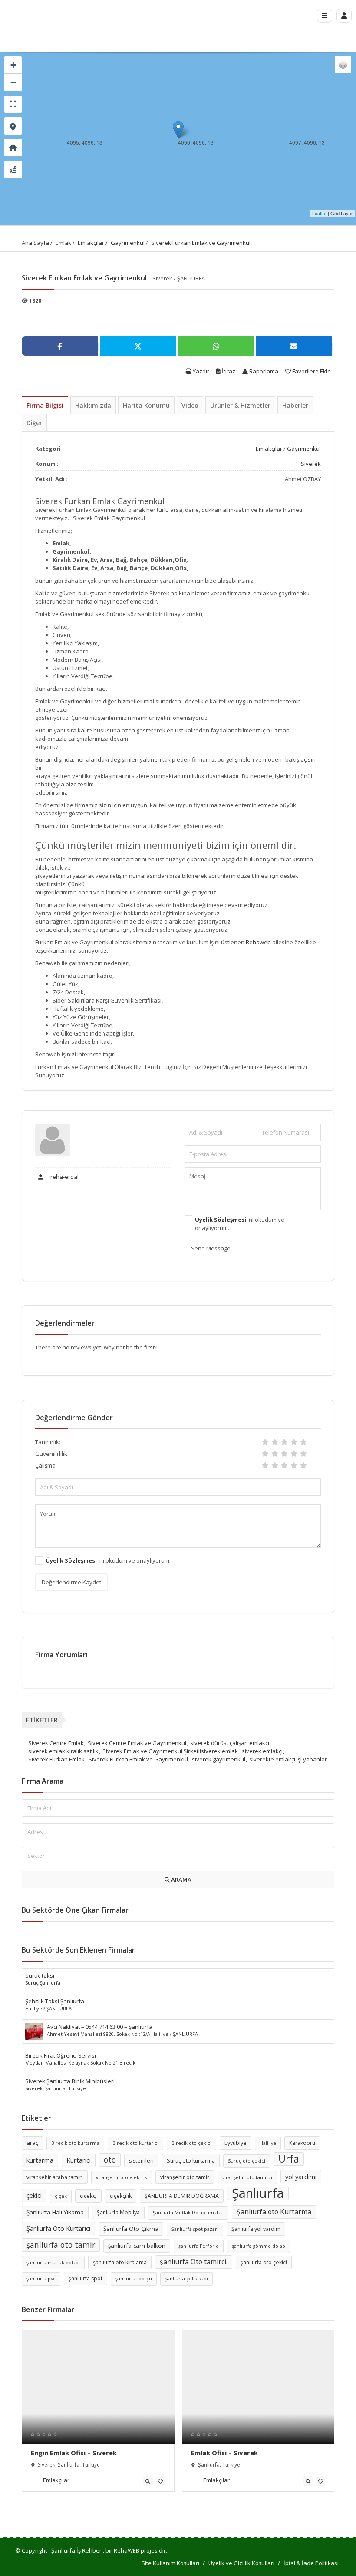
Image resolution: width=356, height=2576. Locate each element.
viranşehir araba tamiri (55, 2177)
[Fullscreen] (13, 104)
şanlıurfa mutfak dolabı (53, 2263)
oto (110, 2160)
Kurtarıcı (79, 2160)
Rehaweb (258, 942)
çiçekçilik (121, 2196)
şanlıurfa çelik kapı (186, 2279)
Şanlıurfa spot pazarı (195, 2229)
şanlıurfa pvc (41, 2279)
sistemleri (141, 2161)
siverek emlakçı (262, 1751)
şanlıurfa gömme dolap (259, 2246)
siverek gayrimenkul (219, 1759)
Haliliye (268, 2143)
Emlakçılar (91, 243)
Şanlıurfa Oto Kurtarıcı (58, 2228)
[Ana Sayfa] (13, 148)
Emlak (63, 243)
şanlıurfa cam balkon (137, 2246)
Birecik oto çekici (191, 2143)
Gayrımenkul (128, 243)
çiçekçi (88, 2196)
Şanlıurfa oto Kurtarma (274, 2212)
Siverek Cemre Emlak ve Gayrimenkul (137, 1743)
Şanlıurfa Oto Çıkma (131, 2229)
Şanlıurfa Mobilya (118, 2212)
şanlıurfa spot (86, 2278)
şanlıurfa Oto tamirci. (194, 2262)
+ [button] (13, 65)
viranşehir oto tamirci (247, 2177)
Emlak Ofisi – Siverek (224, 2453)
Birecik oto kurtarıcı (135, 2143)
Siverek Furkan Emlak (56, 1759)
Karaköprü (302, 2143)
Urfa (289, 2159)
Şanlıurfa (258, 2193)
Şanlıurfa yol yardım (256, 2229)
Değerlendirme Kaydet (71, 1582)
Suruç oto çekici (247, 2161)
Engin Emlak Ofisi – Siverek (74, 2453)
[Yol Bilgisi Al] (13, 169)
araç (32, 2143)
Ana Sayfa (35, 243)
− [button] (13, 82)
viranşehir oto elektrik (122, 2177)
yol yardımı (301, 2177)
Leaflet (319, 213)
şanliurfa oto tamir (61, 2245)
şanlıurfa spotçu (134, 2279)
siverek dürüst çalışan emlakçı (230, 1743)
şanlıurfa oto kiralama (120, 2262)
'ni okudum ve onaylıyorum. (240, 1224)
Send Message (211, 1248)
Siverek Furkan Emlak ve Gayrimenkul (201, 243)
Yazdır (200, 371)
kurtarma (40, 2160)
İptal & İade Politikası (311, 2563)
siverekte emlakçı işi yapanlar (288, 1759)
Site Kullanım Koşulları (170, 2563)
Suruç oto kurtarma (191, 2161)
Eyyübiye (236, 2143)
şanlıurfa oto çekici (264, 2262)
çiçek (61, 2196)
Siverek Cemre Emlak (56, 1743)
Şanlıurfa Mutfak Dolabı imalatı (188, 2213)
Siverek (311, 464)
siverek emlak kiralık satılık (63, 1751)
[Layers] (343, 64)
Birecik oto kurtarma (75, 2143)
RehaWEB (127, 2550)
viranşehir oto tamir (185, 2177)
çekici (34, 2195)
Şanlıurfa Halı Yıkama (55, 2212)
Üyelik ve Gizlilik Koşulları (241, 2563)
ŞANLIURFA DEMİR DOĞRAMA (182, 2196)
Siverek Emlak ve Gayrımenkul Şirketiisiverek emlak (170, 1751)
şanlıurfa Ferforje (199, 2246)
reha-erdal (64, 1177)
